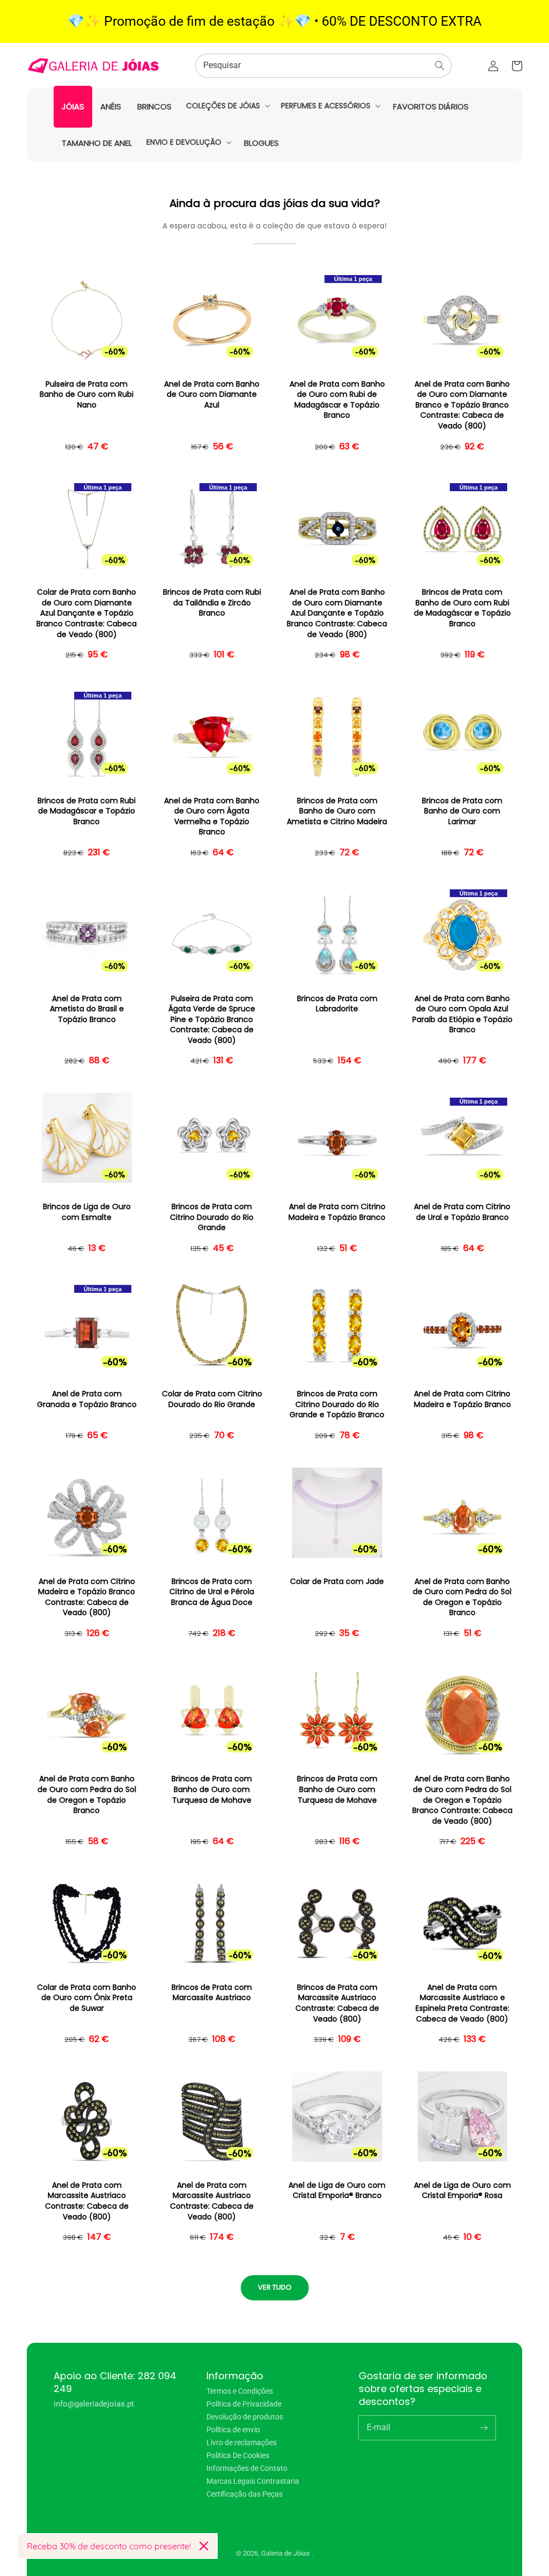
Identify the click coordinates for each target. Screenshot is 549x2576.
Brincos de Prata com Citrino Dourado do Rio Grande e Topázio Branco (337, 1404)
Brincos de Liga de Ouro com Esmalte (87, 1212)
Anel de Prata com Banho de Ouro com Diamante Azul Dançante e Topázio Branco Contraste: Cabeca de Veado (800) (337, 613)
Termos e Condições (240, 2391)
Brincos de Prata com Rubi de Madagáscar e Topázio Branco (87, 811)
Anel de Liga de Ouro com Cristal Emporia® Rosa (462, 2191)
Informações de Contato (247, 2468)
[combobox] (323, 66)
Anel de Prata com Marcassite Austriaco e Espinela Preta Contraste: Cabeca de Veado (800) (462, 2003)
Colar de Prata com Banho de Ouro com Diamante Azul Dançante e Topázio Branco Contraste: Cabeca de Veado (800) (87, 613)
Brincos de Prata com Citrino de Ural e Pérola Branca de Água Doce (212, 1592)
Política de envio (233, 2430)
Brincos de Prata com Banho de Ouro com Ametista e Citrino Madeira (337, 811)
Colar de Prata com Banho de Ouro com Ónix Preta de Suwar (87, 1998)
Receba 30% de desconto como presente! (109, 2546)
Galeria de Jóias (286, 2553)
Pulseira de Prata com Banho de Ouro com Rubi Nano (87, 395)
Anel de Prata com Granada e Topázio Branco (87, 1399)
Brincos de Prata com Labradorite (337, 1004)
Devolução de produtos (245, 2417)
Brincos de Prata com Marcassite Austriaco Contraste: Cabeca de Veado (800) (337, 2003)
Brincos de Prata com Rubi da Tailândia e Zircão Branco (212, 603)
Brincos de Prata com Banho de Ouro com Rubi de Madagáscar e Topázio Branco (462, 608)
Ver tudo (275, 2287)
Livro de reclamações (242, 2442)
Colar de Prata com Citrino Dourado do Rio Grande (212, 1399)
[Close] (204, 2546)
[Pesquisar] (440, 65)
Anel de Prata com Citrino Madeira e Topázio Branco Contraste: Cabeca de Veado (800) (87, 1597)
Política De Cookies (238, 2455)
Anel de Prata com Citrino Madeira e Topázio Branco (337, 1212)
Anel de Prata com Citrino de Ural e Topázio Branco (462, 1212)
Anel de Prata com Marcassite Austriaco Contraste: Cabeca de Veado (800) (87, 2201)
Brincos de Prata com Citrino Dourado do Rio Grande (212, 1217)
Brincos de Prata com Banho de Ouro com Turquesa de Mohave (212, 1789)
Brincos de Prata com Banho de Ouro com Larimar (462, 811)
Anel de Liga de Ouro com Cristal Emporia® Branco (337, 2191)
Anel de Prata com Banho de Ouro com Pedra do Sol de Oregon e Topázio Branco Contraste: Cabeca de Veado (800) (462, 1800)
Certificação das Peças (244, 2494)
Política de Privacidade (244, 2404)
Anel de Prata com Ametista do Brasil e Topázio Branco (87, 1009)
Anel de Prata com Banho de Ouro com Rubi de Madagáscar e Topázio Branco (337, 400)
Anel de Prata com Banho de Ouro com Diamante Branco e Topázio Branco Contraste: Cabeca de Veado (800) (462, 405)
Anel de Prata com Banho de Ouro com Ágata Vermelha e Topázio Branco (212, 817)
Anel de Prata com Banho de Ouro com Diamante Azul (212, 395)
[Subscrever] (484, 2427)
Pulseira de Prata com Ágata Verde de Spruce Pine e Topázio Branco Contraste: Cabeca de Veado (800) (212, 1020)
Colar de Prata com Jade (337, 1582)
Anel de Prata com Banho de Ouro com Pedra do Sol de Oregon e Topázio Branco (462, 1597)
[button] (227, 106)
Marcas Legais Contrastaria (253, 2481)
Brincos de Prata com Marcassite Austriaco (212, 1993)
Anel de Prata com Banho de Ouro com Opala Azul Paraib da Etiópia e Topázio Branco (462, 1015)
